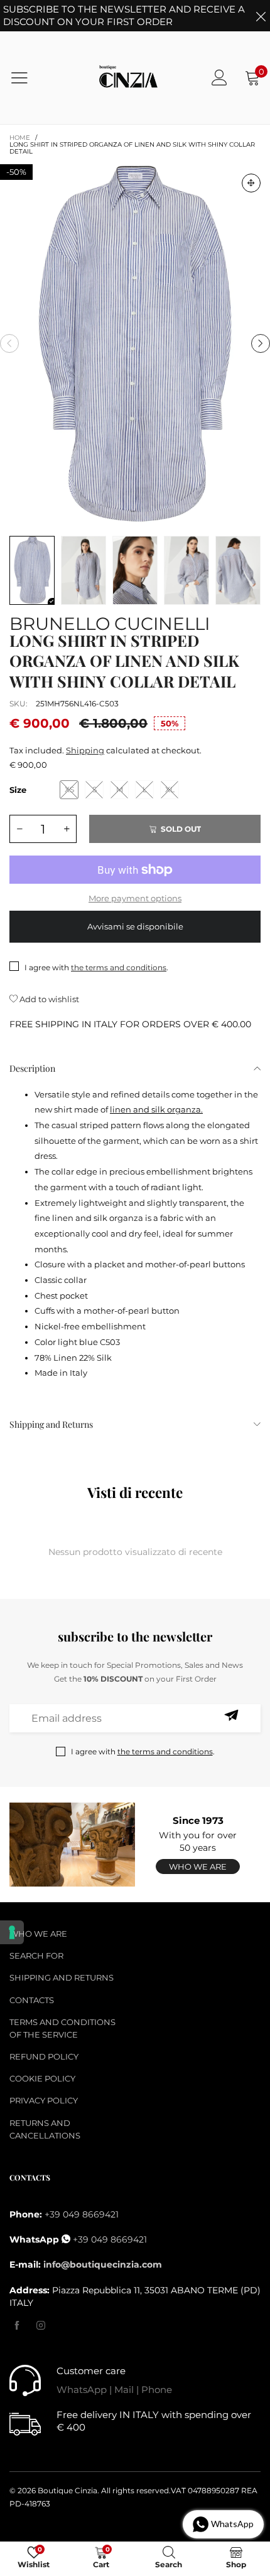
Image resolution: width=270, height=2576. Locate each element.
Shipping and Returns (51, 1424)
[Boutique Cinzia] (129, 78)
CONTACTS (32, 2000)
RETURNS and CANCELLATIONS (45, 2129)
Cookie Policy (42, 2078)
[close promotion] (261, 16)
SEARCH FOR (36, 1956)
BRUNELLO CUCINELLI (110, 621)
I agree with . (96, 967)
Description (32, 1068)
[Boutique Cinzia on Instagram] (41, 2326)
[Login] (219, 77)
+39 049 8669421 (82, 2214)
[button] (9, 343)
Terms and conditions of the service (62, 2028)
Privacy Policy (44, 2100)
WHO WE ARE (38, 1934)
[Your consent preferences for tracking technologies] (12, 1932)
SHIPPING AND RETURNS (62, 1977)
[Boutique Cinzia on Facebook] (17, 2326)
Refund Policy (44, 2056)
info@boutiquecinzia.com (103, 2264)
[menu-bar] (27, 78)
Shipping (85, 750)
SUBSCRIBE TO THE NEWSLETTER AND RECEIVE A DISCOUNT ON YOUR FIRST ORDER (124, 15)
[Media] (251, 183)
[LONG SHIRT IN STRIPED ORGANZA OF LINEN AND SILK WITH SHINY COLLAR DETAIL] (135, 344)
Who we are (198, 1867)
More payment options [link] (135, 898)
